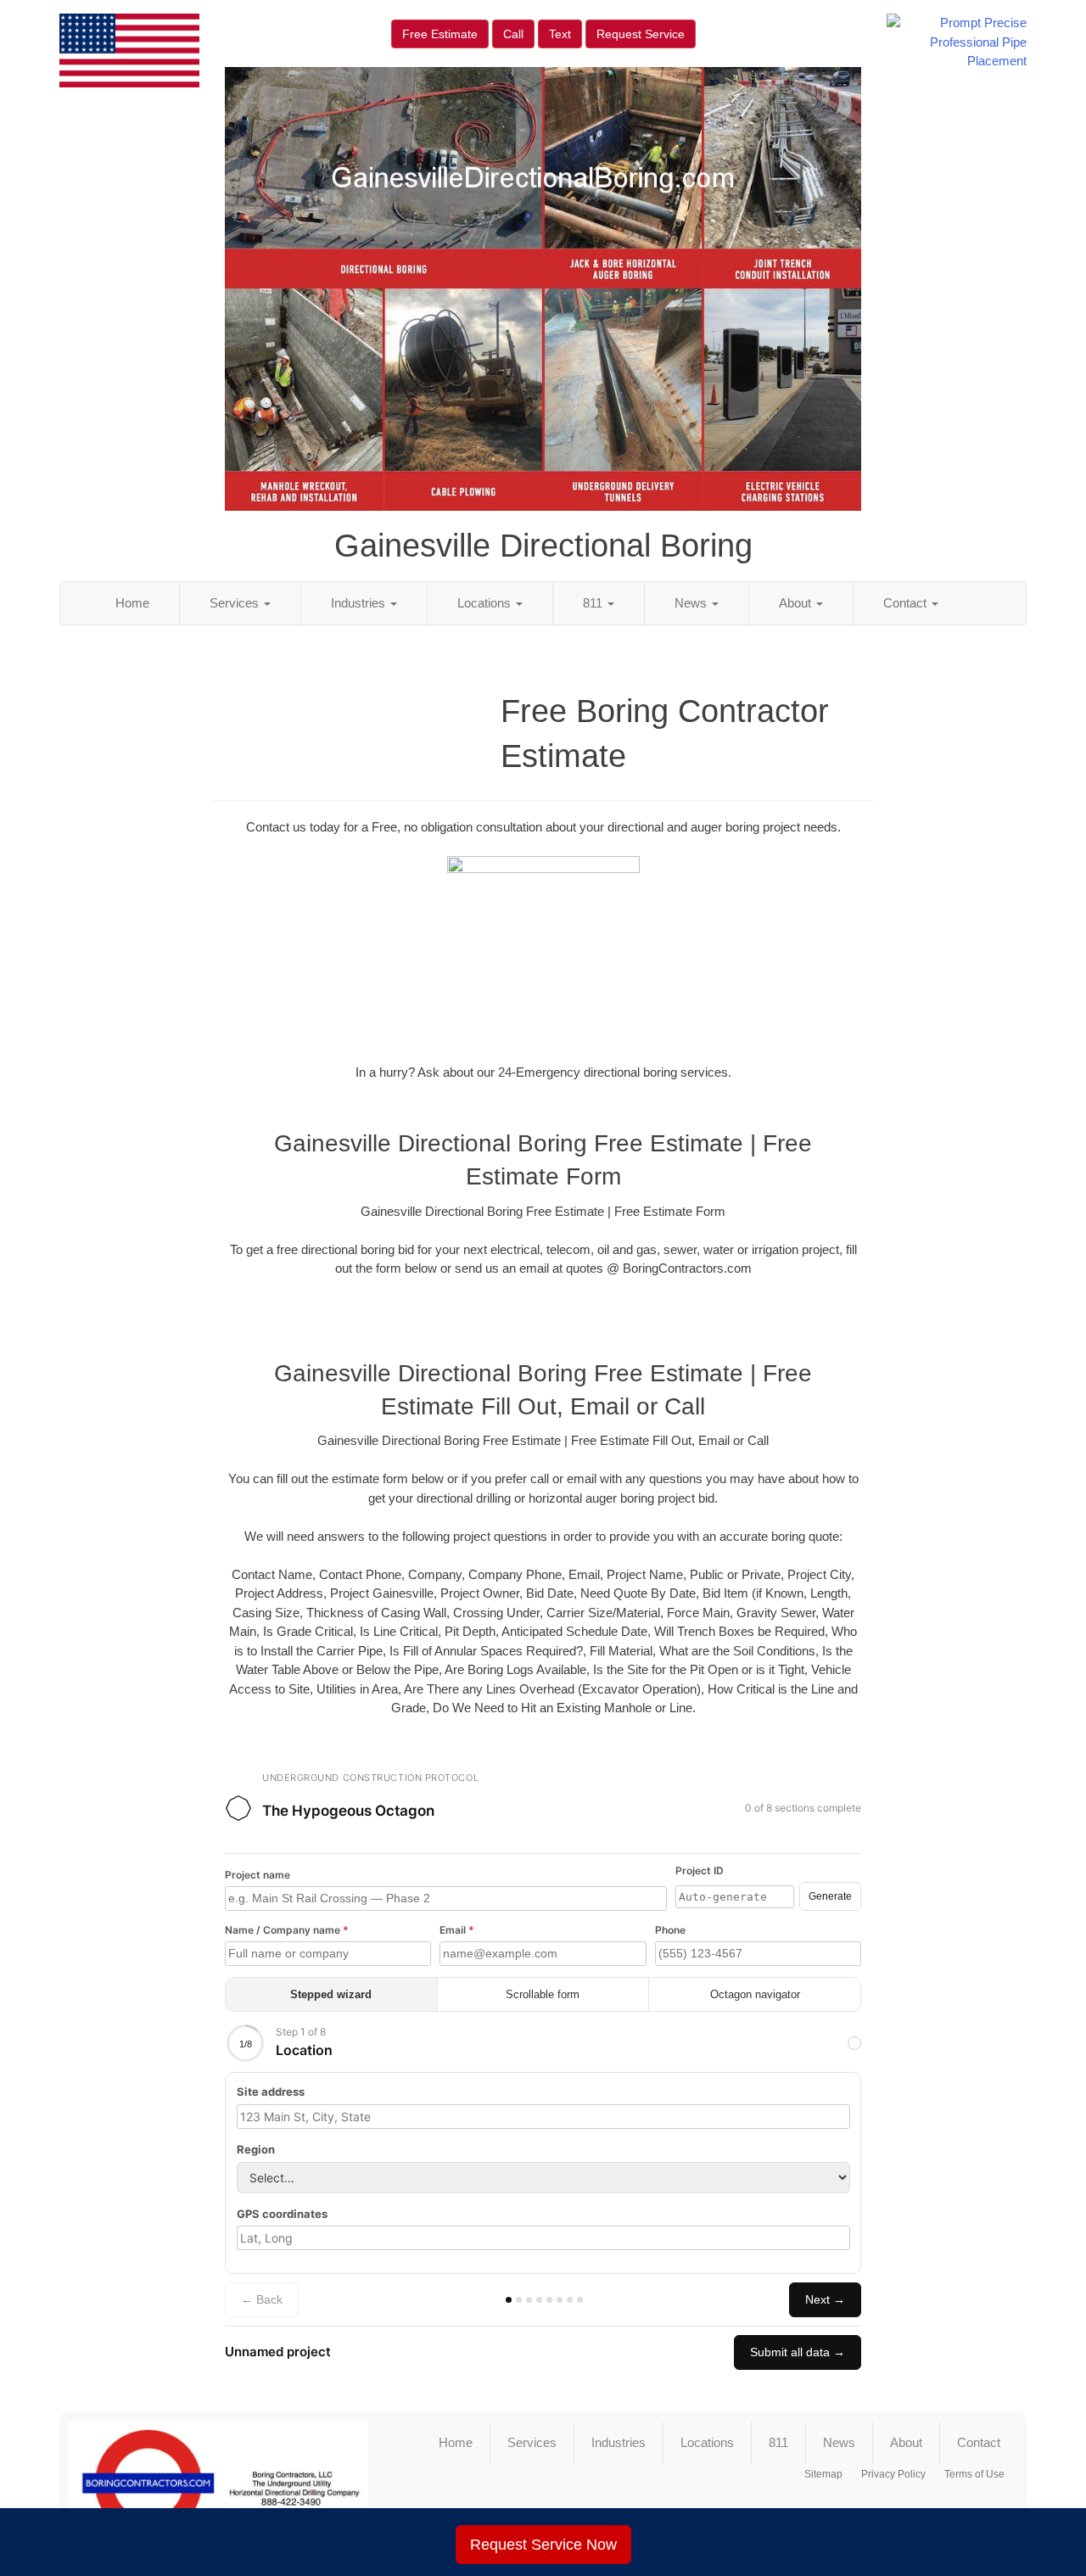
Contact (907, 603)
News (692, 603)
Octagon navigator (755, 1994)
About (797, 603)
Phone (670, 1930)
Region (256, 2149)
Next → (825, 2299)
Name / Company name (287, 1930)
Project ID (700, 1870)
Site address (271, 2092)
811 (594, 603)
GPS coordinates (282, 2214)
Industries (360, 603)
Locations (486, 603)
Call (513, 34)
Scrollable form (543, 1994)
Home (132, 603)
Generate (830, 1896)
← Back (262, 2299)
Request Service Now (543, 2545)
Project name (258, 1875)
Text (560, 34)
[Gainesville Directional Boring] (218, 2484)
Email (457, 1930)
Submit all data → (798, 2352)
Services (236, 603)
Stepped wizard (331, 1994)
